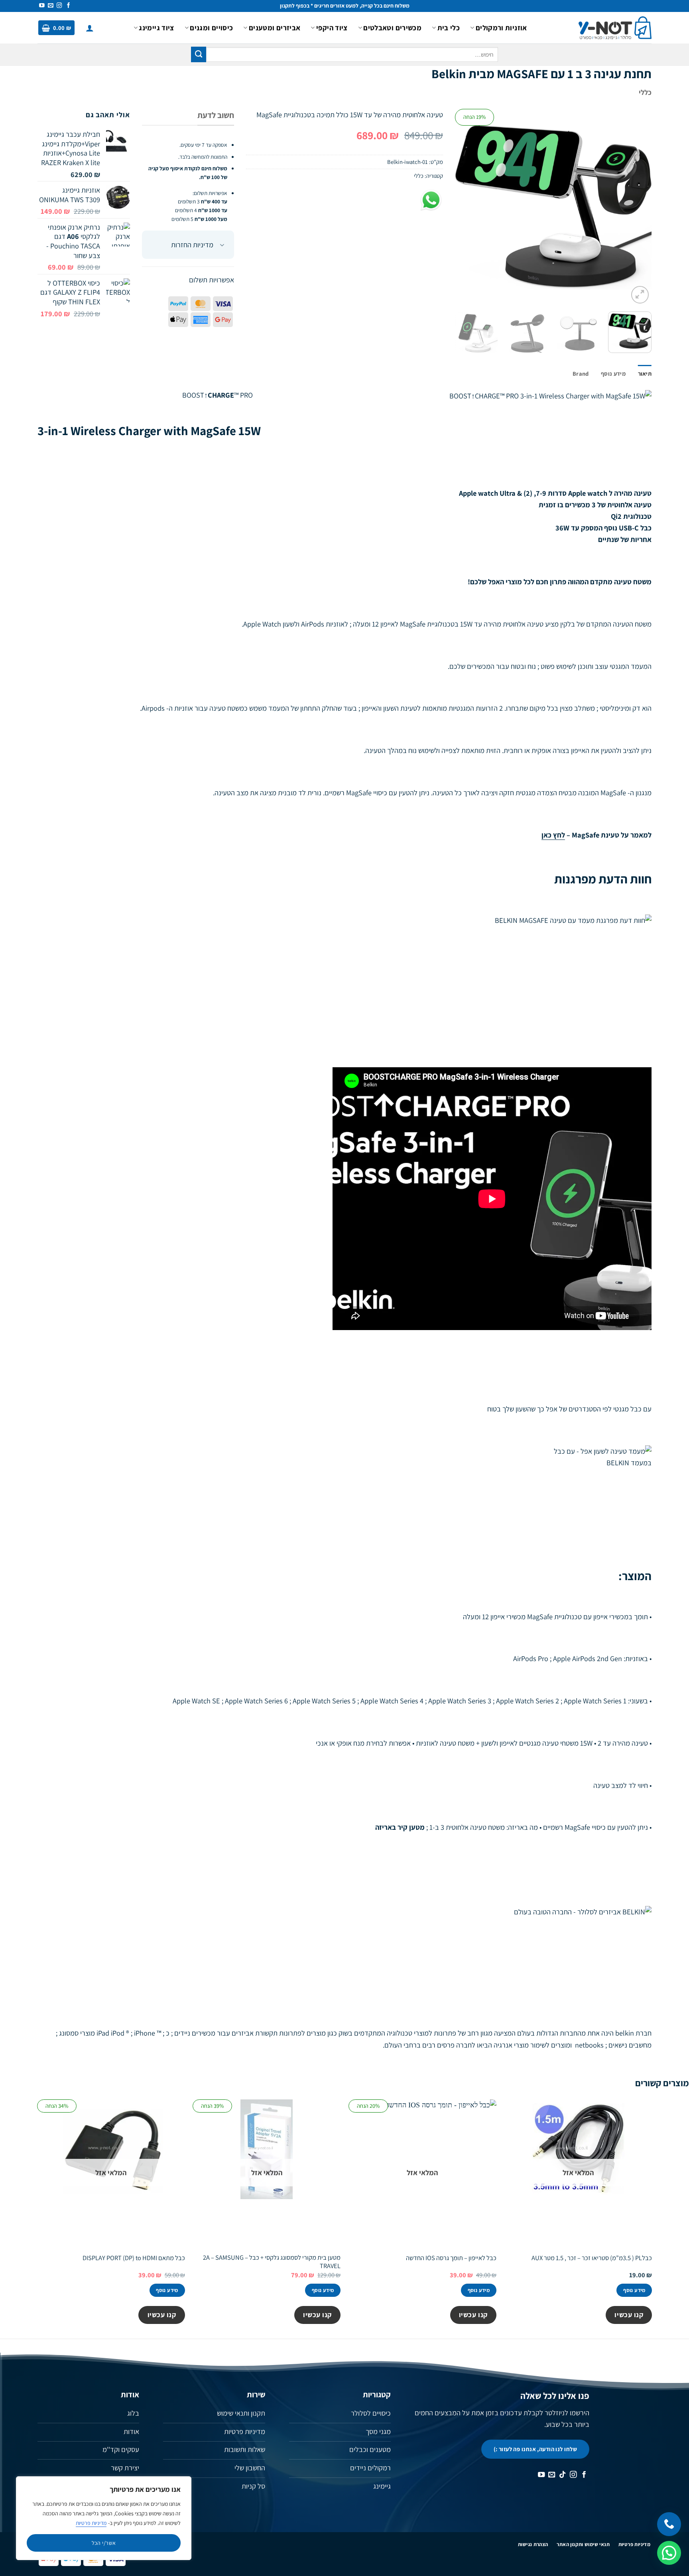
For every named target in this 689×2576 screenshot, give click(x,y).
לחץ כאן (553, 835)
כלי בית (449, 28)
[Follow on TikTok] (563, 2475)
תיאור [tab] (645, 373)
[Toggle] (222, 246)
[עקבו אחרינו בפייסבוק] (69, 6)
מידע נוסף (634, 2290)
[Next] (463, 207)
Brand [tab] (581, 373)
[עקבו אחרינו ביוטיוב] (42, 6)
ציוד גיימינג (156, 28)
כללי (645, 92)
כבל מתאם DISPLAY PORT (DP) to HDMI (134, 2258)
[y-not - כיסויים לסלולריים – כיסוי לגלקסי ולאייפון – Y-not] (615, 28)
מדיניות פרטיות (91, 2523)
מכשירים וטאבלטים (392, 28)
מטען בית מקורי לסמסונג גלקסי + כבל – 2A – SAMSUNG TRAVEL (272, 2262)
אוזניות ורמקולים (501, 28)
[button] (90, 28)
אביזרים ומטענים (275, 28)
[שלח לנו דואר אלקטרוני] (51, 6)
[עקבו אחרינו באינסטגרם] (59, 6)
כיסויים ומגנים (211, 28)
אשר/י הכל (104, 2543)
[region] (104, 2518)
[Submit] (199, 54)
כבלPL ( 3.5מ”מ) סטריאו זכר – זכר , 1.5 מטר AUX (592, 2258)
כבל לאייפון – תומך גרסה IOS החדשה (451, 2258)
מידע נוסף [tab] (613, 373)
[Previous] (638, 207)
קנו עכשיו (629, 2315)
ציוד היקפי (332, 28)
